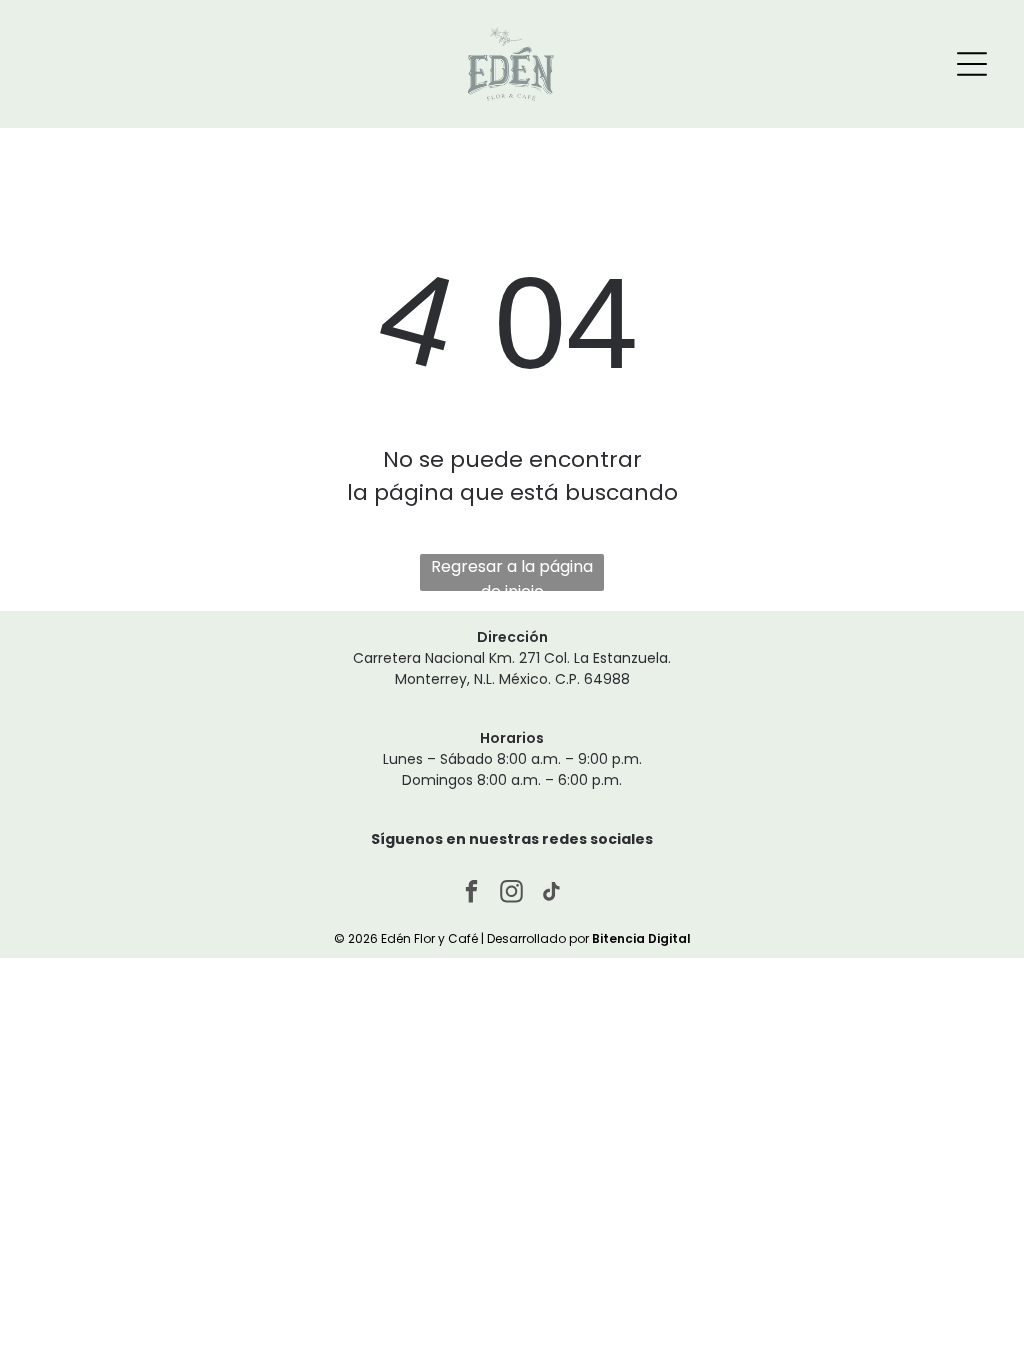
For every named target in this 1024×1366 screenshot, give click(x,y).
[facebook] (472, 894)
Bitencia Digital (641, 938)
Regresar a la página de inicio (512, 573)
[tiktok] (552, 894)
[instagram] (512, 894)
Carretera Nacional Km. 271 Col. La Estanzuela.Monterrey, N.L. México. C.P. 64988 (512, 668)
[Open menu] (972, 64)
